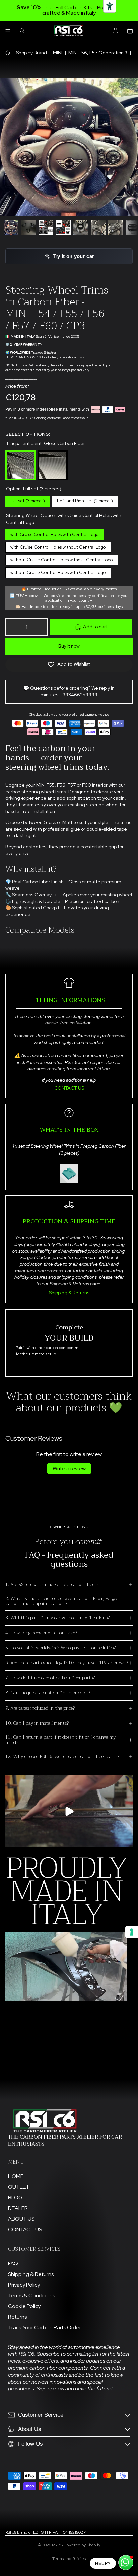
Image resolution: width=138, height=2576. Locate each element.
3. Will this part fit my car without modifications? (57, 1618)
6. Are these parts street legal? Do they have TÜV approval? (67, 1663)
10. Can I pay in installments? (37, 1723)
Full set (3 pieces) (28, 500)
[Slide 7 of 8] (116, 227)
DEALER (18, 2208)
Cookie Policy (24, 2306)
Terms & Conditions (31, 2295)
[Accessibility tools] (110, 6)
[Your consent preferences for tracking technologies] (132, 1932)
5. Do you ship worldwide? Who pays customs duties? (60, 1648)
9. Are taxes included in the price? (40, 1708)
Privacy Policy (24, 2285)
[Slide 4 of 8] (63, 227)
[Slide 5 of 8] (81, 227)
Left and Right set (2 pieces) (85, 500)
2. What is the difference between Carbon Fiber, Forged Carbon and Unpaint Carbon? (62, 1601)
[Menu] (8, 31)
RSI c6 (57, 2545)
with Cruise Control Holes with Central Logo (55, 533)
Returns (17, 2317)
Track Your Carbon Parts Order (45, 2328)
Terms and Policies (69, 2559)
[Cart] (130, 31)
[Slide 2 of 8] (28, 227)
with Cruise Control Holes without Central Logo (58, 546)
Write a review (69, 1468)
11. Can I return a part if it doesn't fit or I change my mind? (60, 1739)
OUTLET (19, 2187)
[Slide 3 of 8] (46, 227)
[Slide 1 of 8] (11, 227)
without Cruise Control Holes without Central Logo (62, 559)
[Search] (22, 31)
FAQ (13, 2263)
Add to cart (95, 627)
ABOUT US (21, 2219)
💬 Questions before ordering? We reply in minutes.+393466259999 (69, 692)
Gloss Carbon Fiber (20, 451)
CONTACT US (69, 1088)
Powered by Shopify (83, 2545)
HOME (16, 2176)
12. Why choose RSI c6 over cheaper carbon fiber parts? (62, 1756)
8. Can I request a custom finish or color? (48, 1693)
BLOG (15, 2197)
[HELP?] (126, 2562)
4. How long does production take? (41, 1633)
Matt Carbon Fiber (53, 451)
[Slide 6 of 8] (98, 227)
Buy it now (69, 646)
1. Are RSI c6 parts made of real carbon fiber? (52, 1584)
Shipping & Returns (69, 1293)
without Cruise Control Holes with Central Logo (58, 571)
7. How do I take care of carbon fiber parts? (50, 1678)
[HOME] (8, 53)
